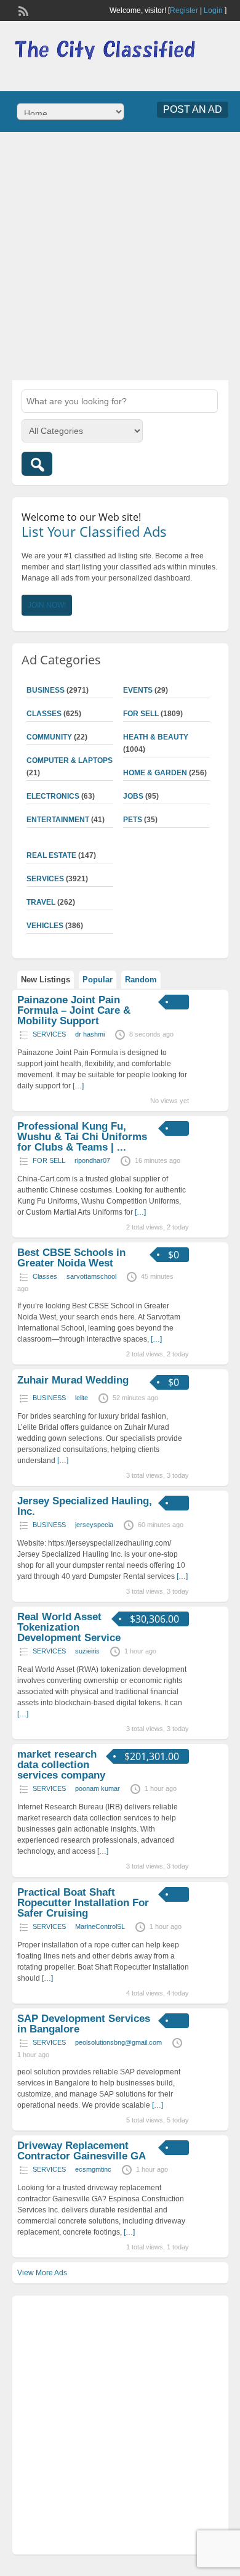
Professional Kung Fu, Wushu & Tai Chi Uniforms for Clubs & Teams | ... (82, 1137)
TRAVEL (41, 902)
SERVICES (45, 879)
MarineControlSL (100, 1926)
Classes (44, 714)
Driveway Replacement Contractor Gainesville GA (82, 2151)
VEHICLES (45, 926)
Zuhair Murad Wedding (73, 1380)
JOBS (133, 796)
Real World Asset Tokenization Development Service (69, 1627)
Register (184, 10)
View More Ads (42, 2273)
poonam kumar (98, 1788)
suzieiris (87, 1651)
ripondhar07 (92, 1160)
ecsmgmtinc (93, 2169)
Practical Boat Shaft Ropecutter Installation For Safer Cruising (83, 1903)
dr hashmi (90, 1034)
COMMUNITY (49, 737)
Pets (133, 820)
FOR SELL (141, 714)
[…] (78, 1086)
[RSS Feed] (22, 10)
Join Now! (47, 605)
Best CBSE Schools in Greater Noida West (71, 1258)
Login (213, 10)
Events (138, 690)
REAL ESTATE (51, 855)
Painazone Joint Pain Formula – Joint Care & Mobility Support (74, 1010)
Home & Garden (155, 773)
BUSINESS (46, 690)
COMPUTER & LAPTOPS (70, 760)
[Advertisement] (120, 255)
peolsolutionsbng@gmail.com (118, 2042)
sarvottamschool (91, 1276)
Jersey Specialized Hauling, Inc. (85, 1506)
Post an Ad (193, 109)
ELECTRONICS (53, 796)
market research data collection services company (61, 1765)
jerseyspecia (94, 1525)
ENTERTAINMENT (58, 820)
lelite (82, 1398)
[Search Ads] (37, 464)
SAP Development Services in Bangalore (84, 2024)
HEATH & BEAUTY (156, 737)
